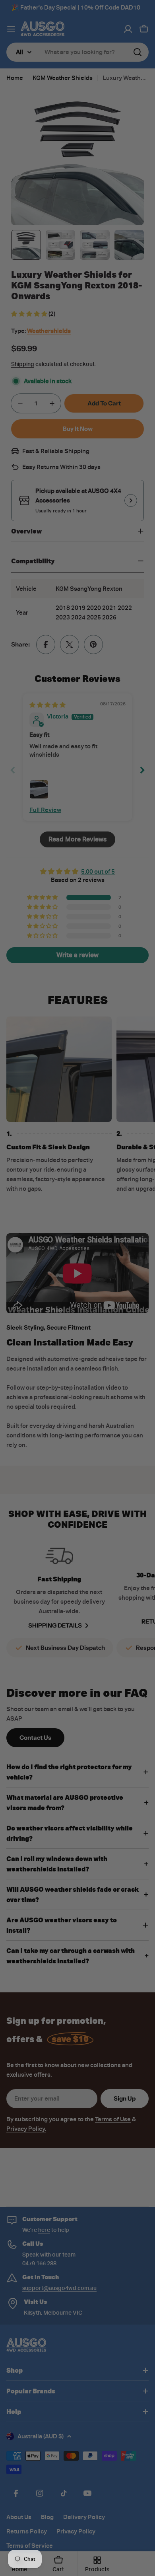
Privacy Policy (114, 1322)
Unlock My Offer (115, 1312)
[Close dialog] (148, 1242)
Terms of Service (127, 1322)
